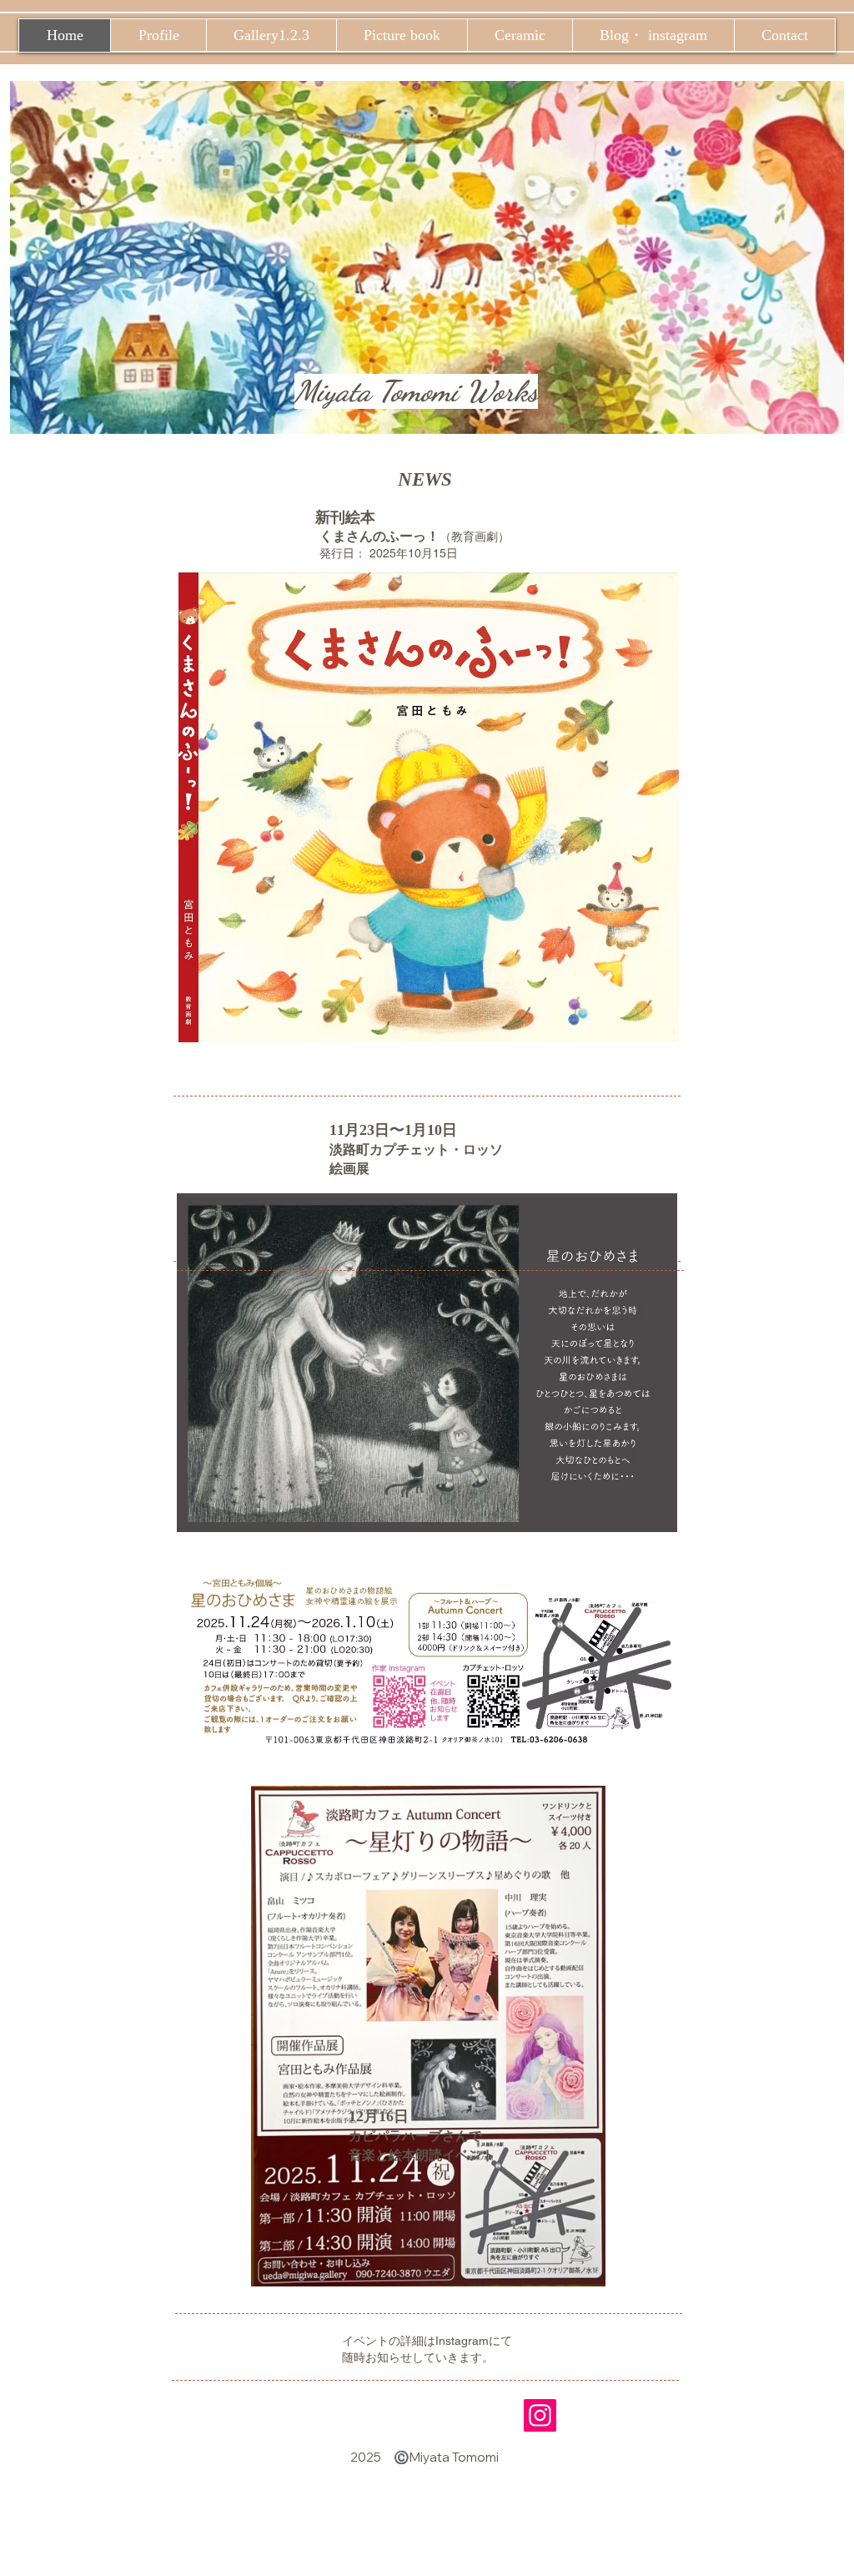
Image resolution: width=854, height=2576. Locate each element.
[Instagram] (540, 2415)
